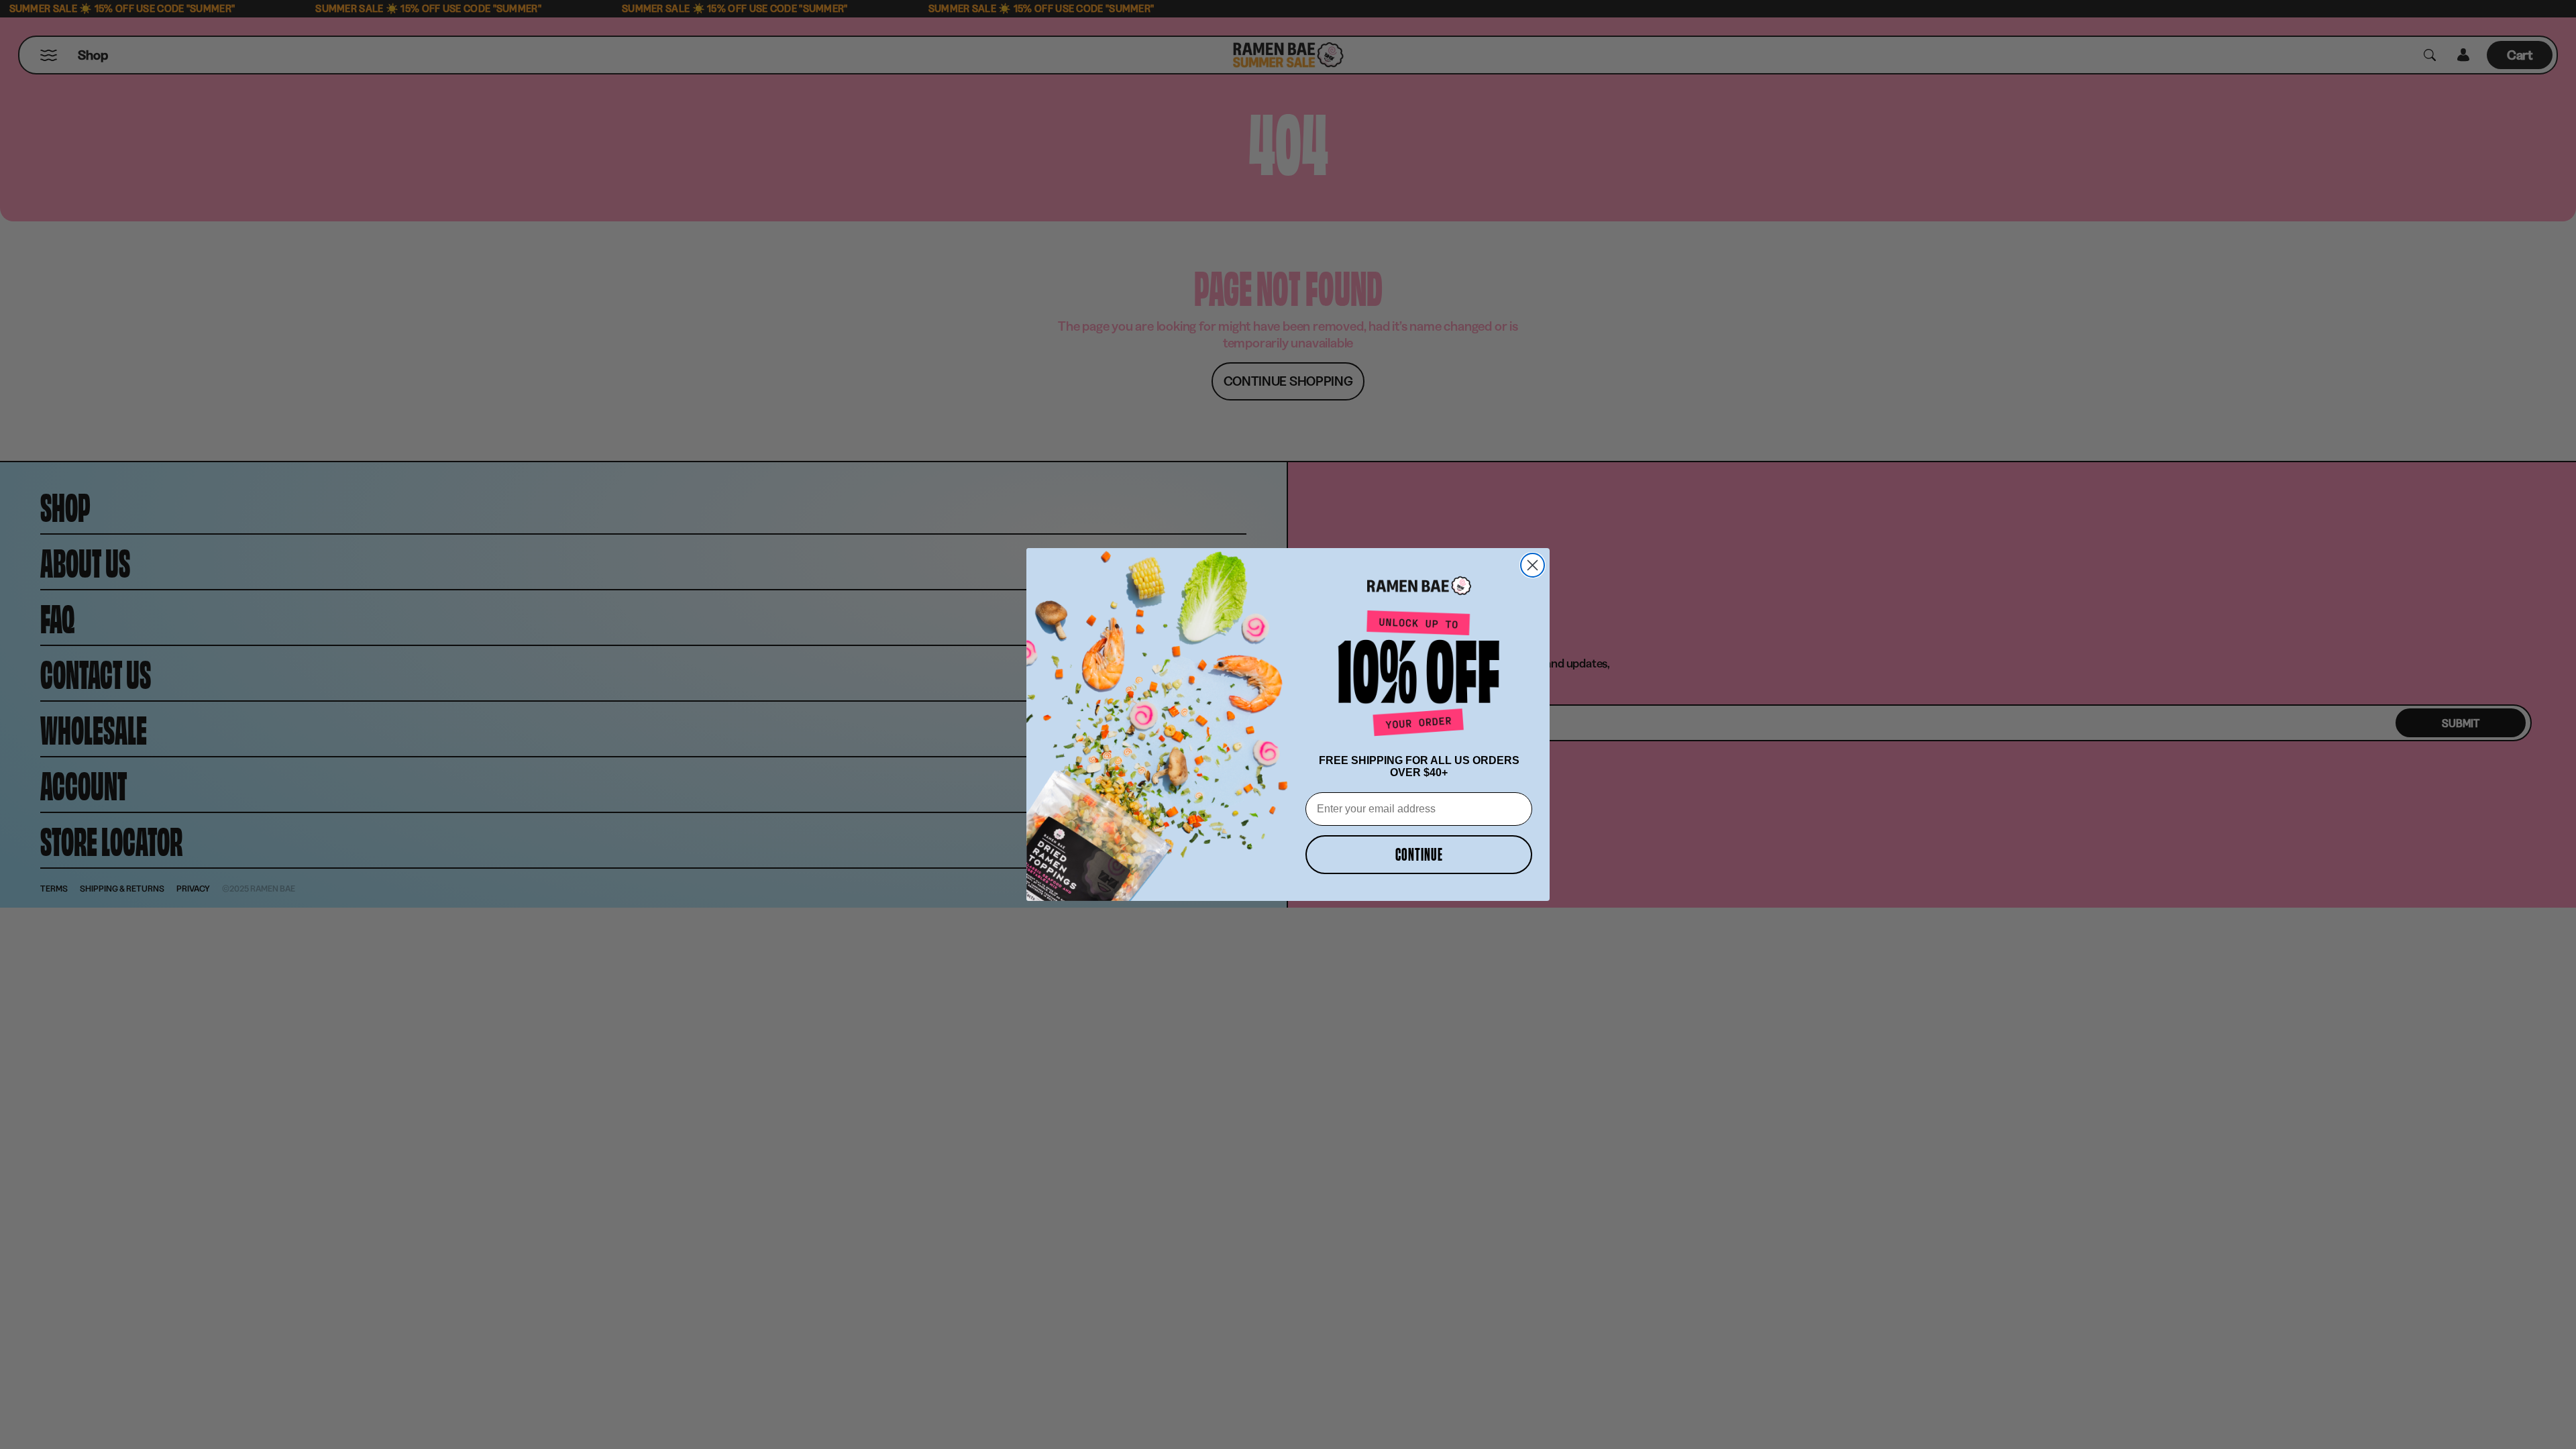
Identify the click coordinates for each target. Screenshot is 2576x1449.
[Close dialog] (1533, 565)
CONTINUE (1419, 854)
